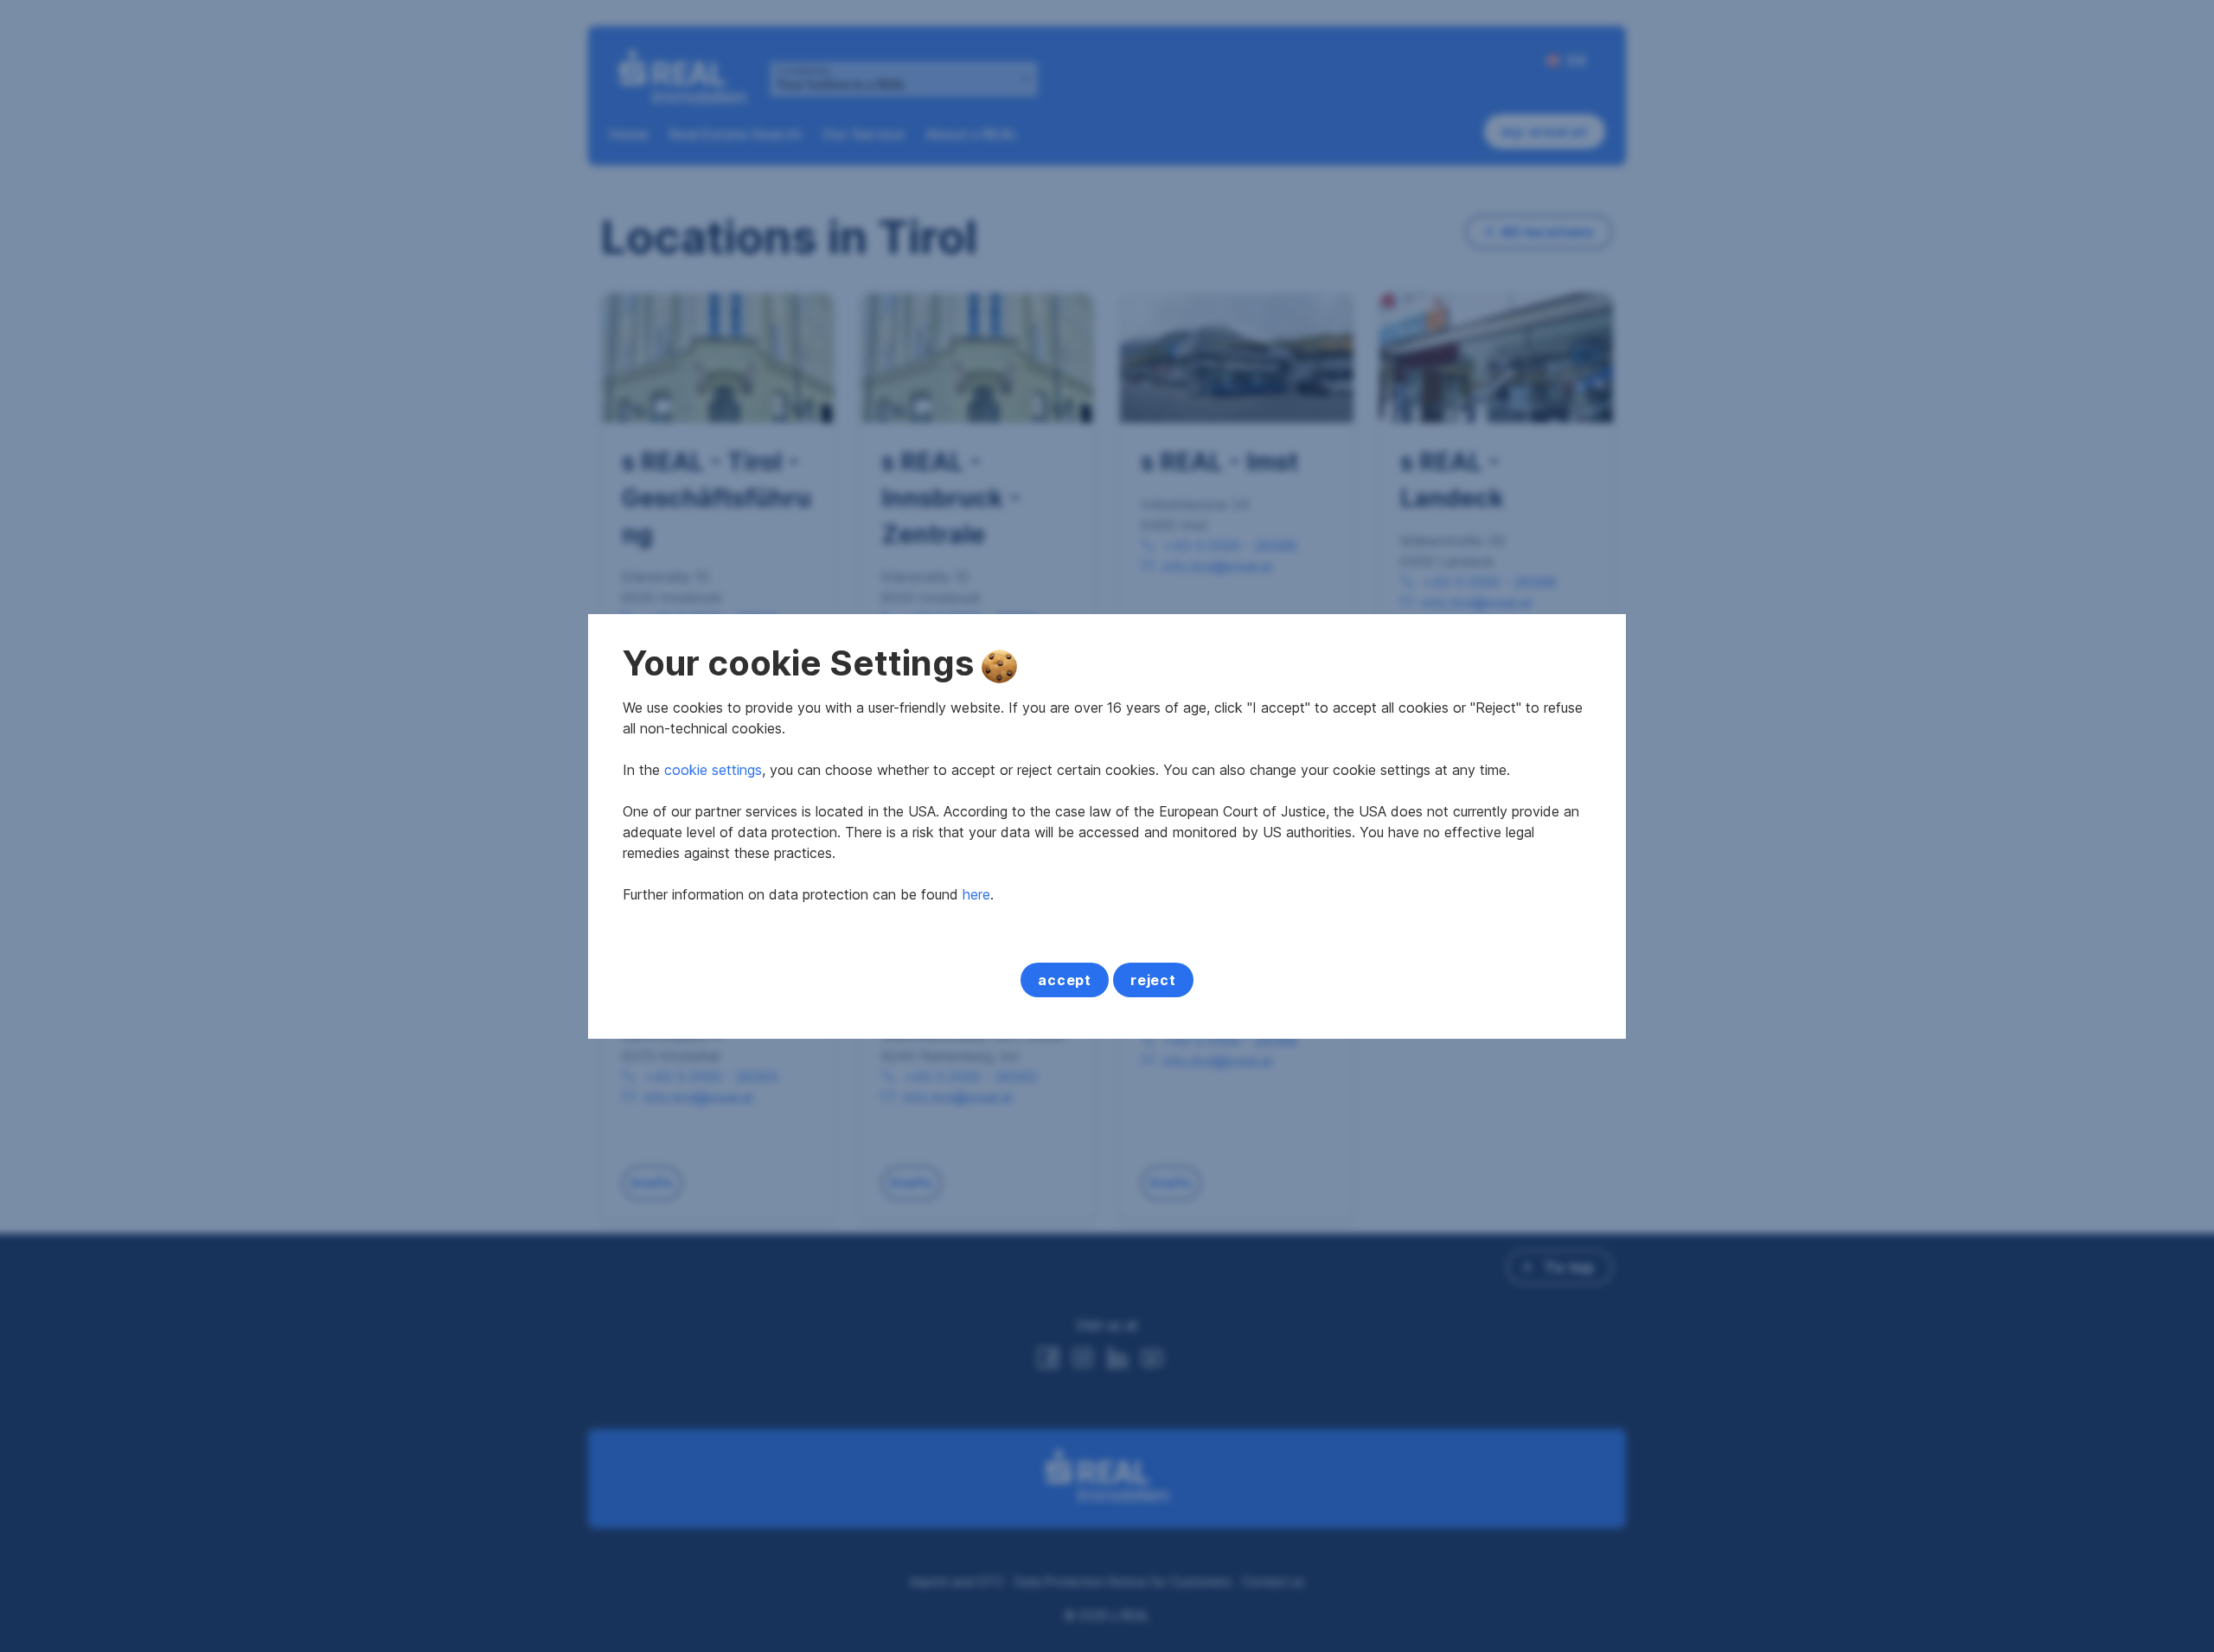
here (976, 894)
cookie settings (713, 770)
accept (1065, 980)
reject (1153, 980)
